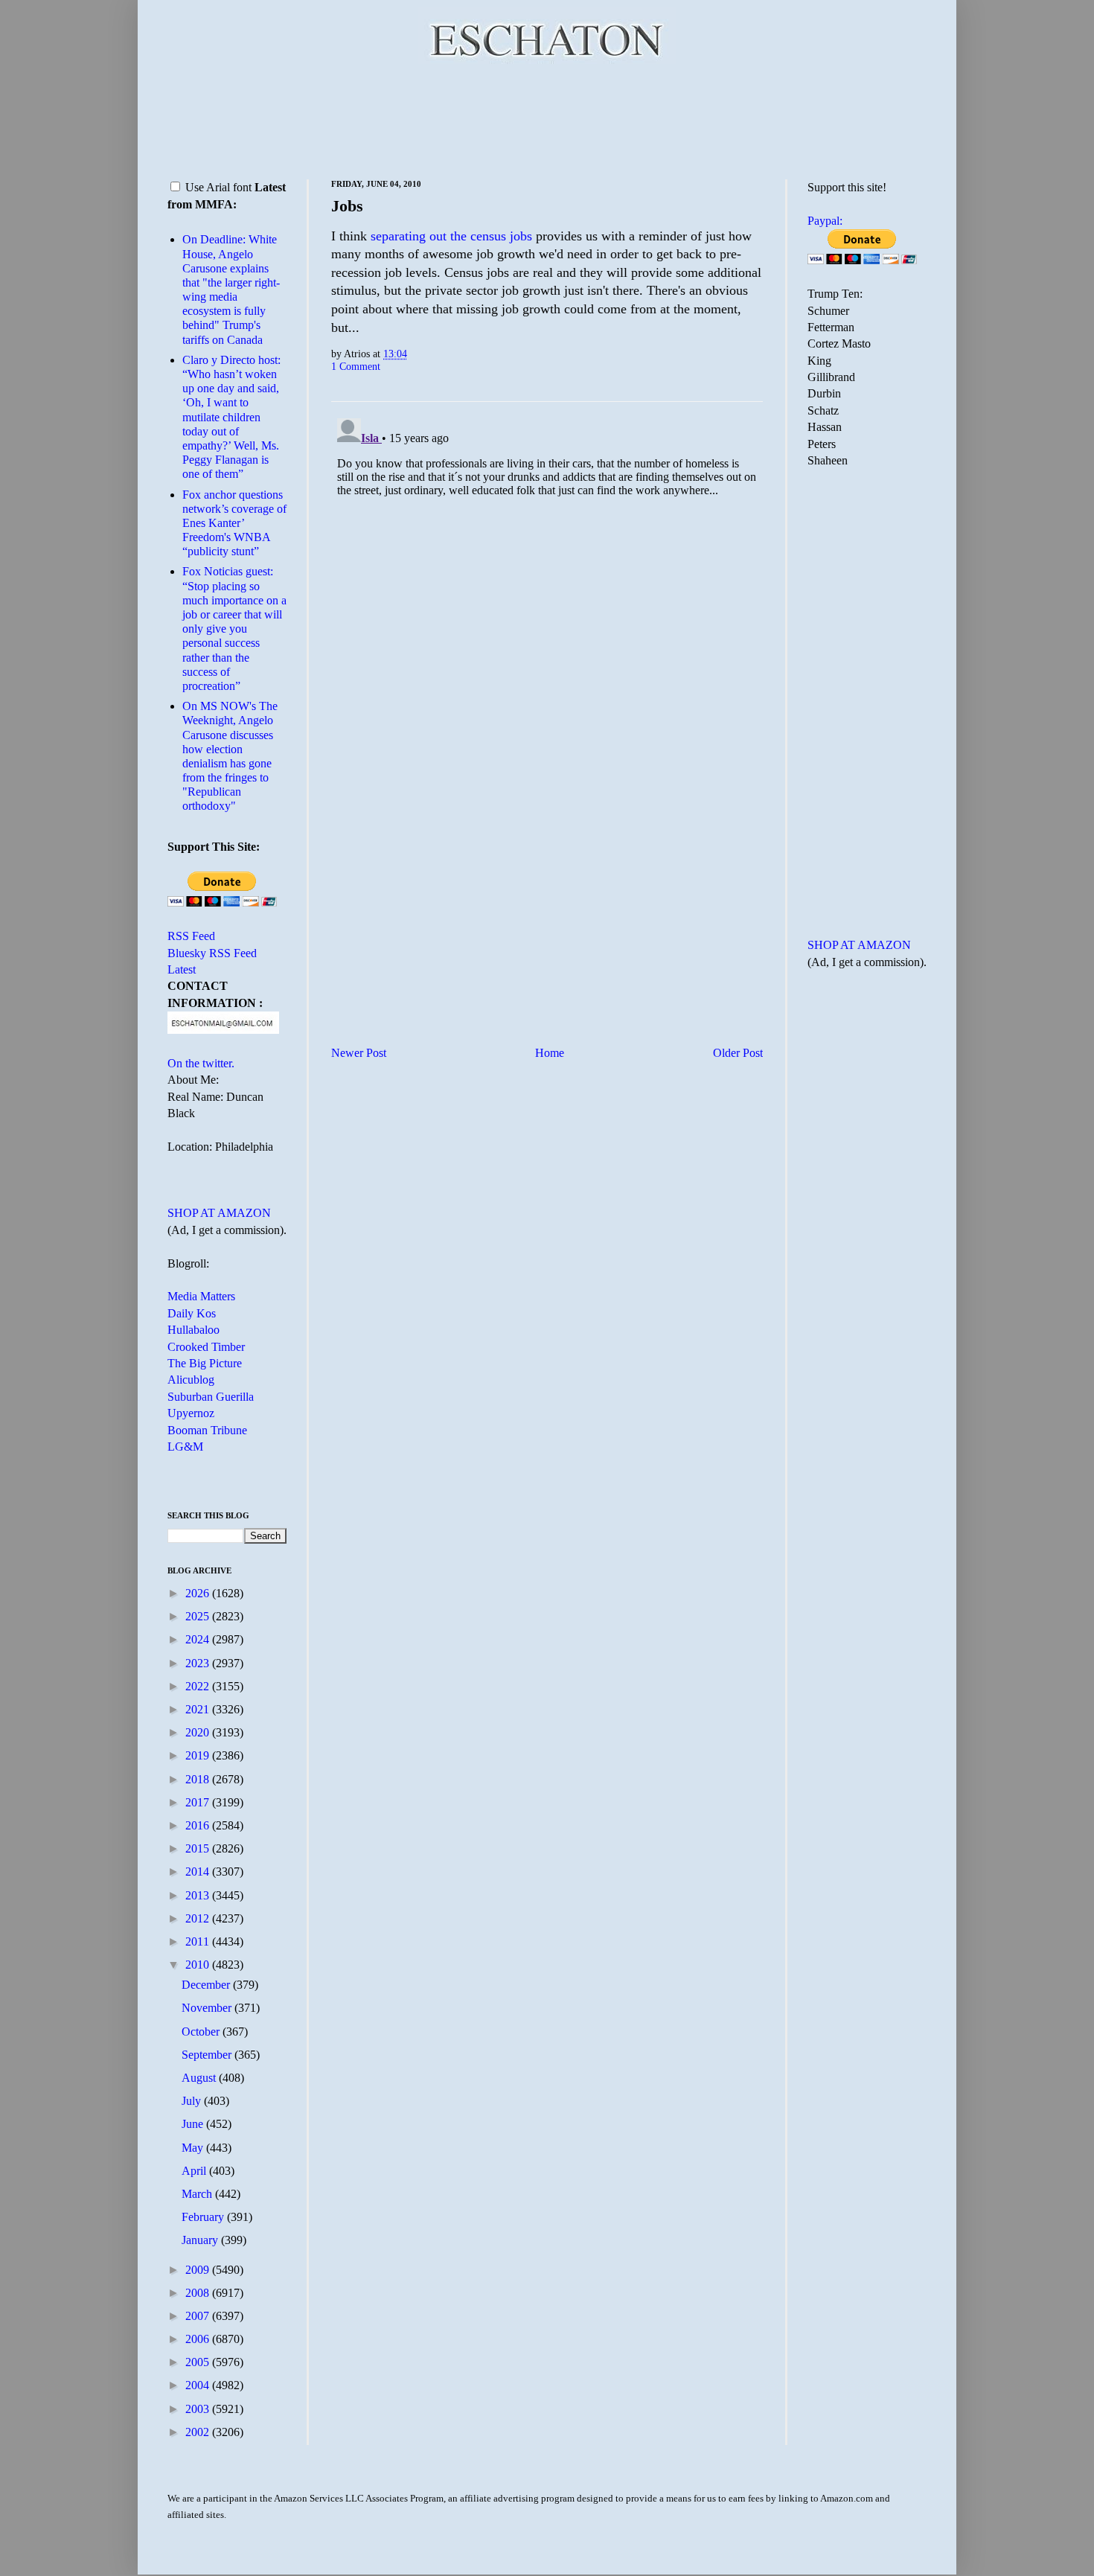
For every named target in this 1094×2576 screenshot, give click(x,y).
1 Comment (356, 366)
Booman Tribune (207, 1430)
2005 (199, 2362)
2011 (199, 1941)
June (194, 2124)
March (198, 2194)
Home (550, 1053)
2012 (199, 1918)
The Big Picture (205, 1363)
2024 (199, 1639)
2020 (199, 1732)
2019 (199, 1755)
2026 (199, 1593)
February (204, 2217)
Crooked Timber (206, 1347)
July (193, 2101)
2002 (199, 2432)
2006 (199, 2339)
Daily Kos (192, 1313)
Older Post (738, 1053)
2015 (199, 1848)
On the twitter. (201, 1063)
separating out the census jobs (453, 236)
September (208, 2055)
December (207, 1985)
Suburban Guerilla (211, 1397)
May (194, 2148)
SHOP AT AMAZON (219, 1213)
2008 (199, 2293)
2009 (199, 2270)
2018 (199, 1779)
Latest (182, 969)
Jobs (347, 206)
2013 (199, 1895)
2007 (199, 2316)
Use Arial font (218, 187)
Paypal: (825, 221)
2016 (199, 1825)
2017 (199, 1802)
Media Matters (201, 1296)
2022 (199, 1686)
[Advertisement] (547, 119)
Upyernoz (191, 1413)
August (200, 2078)
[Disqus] (547, 598)
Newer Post (359, 1053)
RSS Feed (191, 936)
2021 (199, 1709)
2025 (199, 1616)
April (195, 2171)
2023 (199, 1663)
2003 (199, 2409)
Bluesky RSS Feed (212, 953)
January (201, 2240)
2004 (199, 2385)
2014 (199, 1872)
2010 (199, 1965)
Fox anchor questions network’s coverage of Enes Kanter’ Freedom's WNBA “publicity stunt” (234, 523)
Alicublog (191, 1380)
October (202, 2032)
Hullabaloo (193, 1330)
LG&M (185, 1447)
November (208, 2008)
